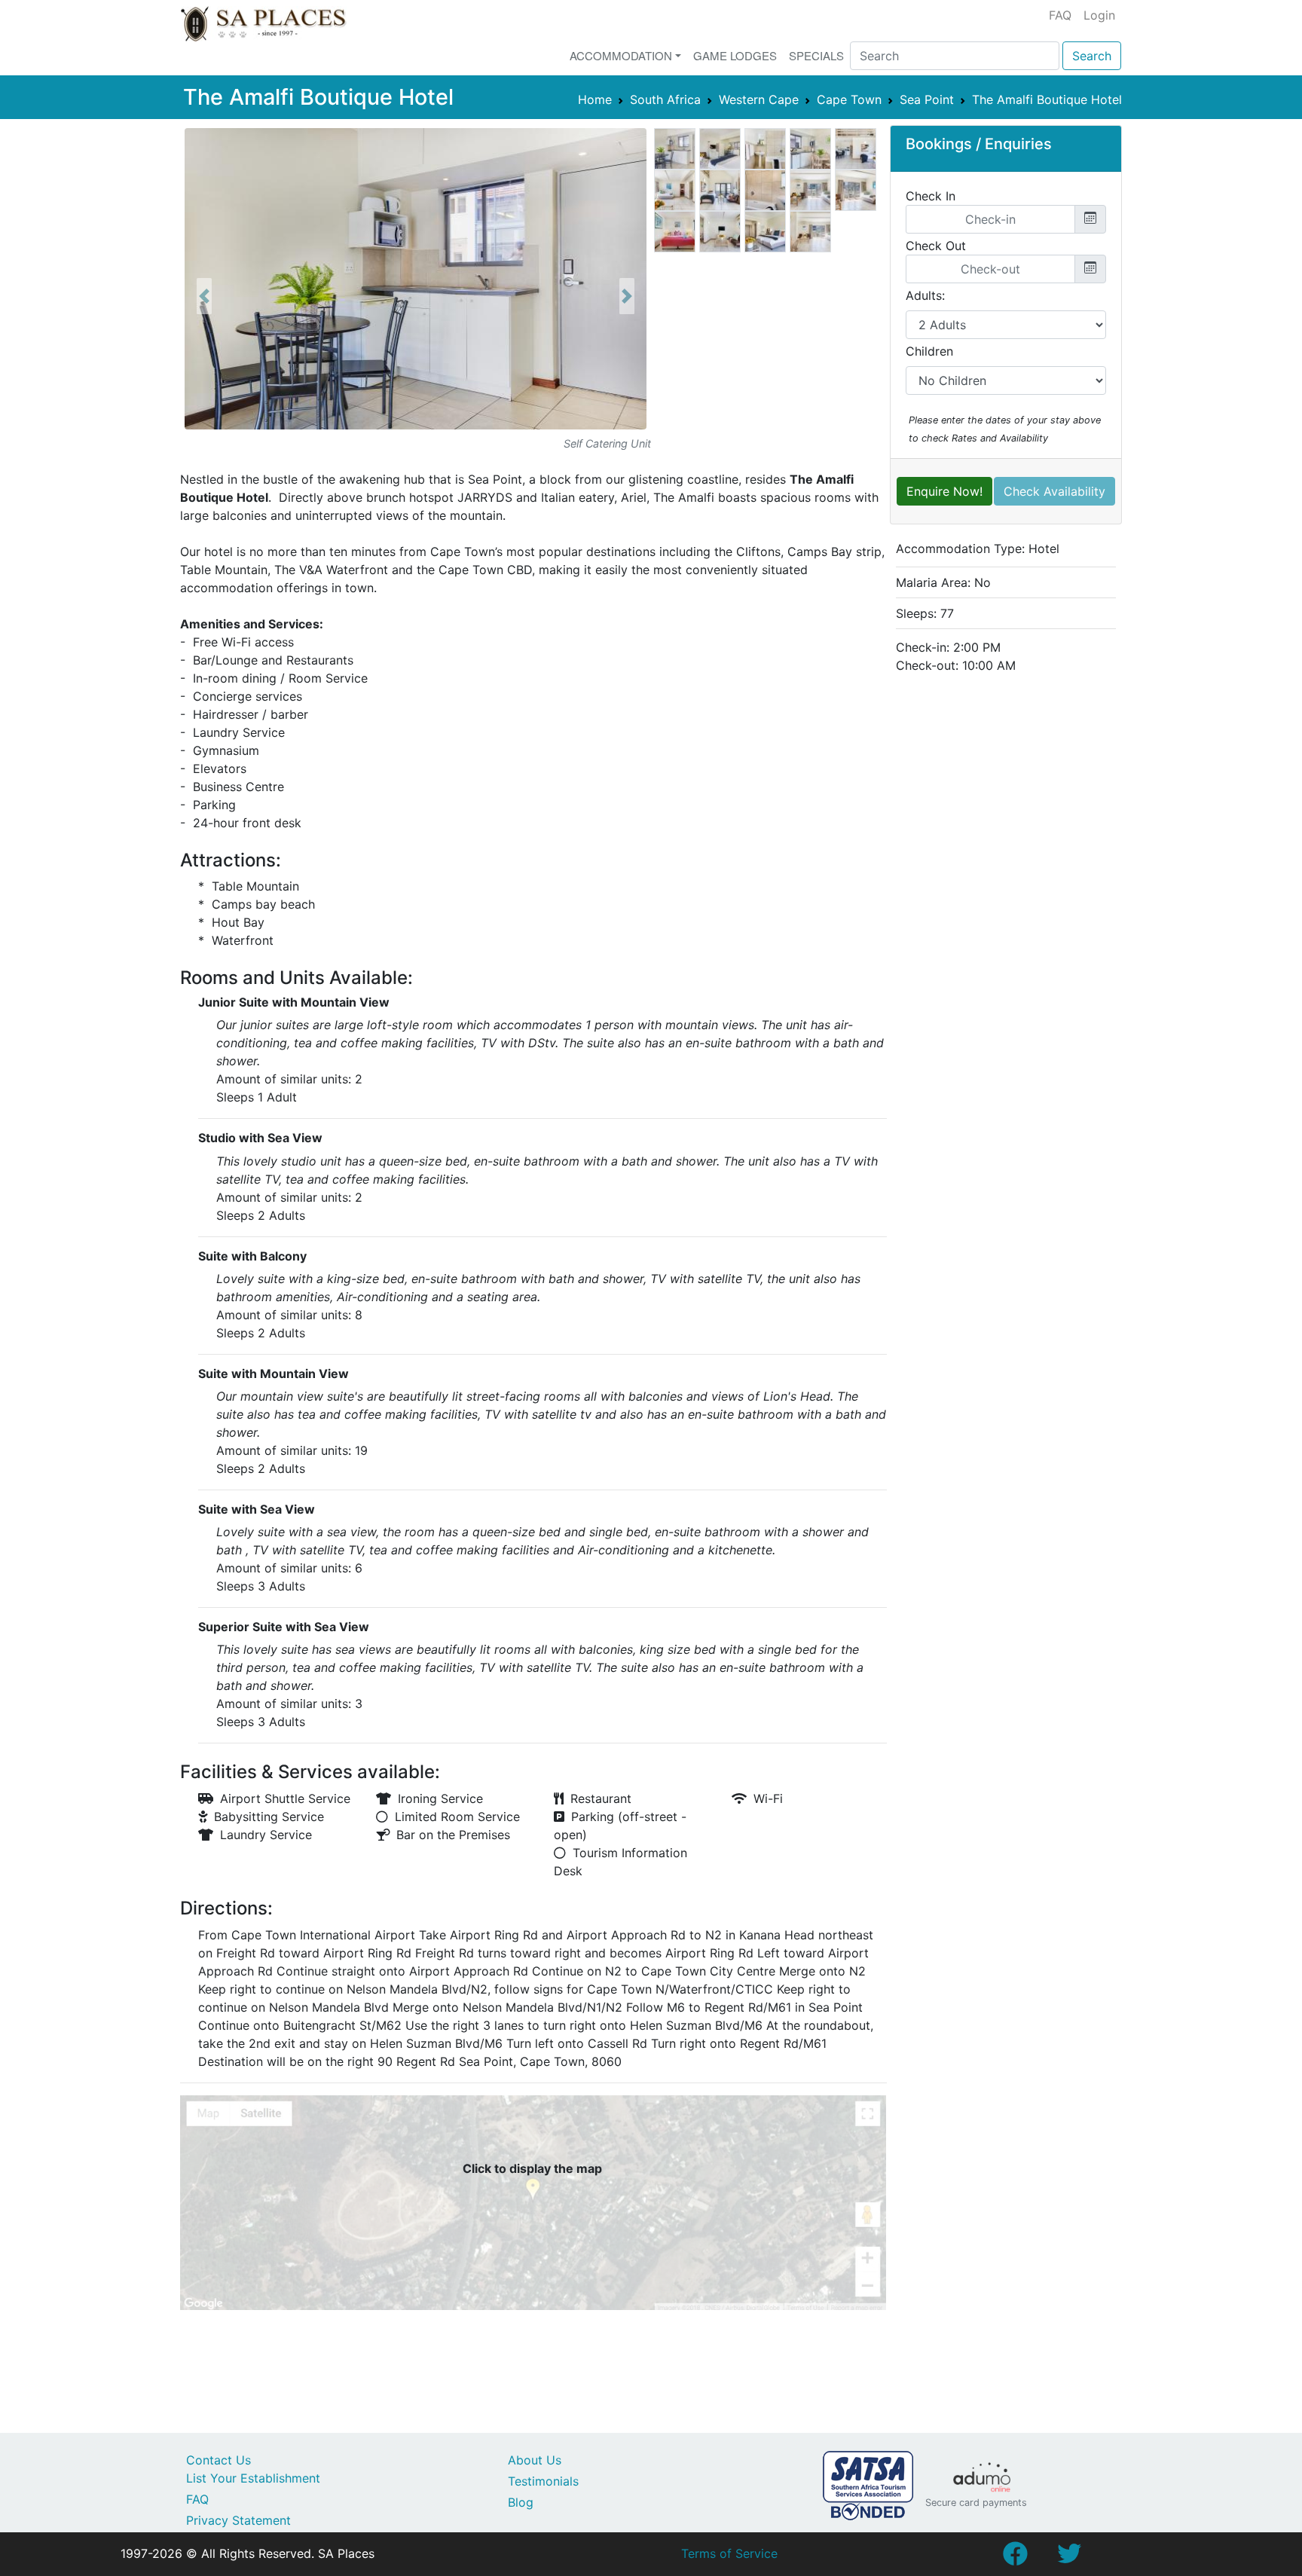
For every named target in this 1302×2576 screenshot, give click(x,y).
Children (929, 351)
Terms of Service (729, 2553)
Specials (816, 55)
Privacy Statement (238, 2520)
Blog (521, 2502)
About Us (535, 2460)
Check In (931, 196)
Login (1099, 15)
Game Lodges (735, 55)
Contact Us (219, 2460)
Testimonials (543, 2481)
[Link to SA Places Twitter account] (1069, 2558)
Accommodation (621, 55)
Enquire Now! (944, 491)
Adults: (925, 295)
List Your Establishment (253, 2478)
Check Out (936, 246)
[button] (204, 296)
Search (1092, 56)
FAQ (1060, 15)
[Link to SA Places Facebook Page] (1015, 2558)
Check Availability (1054, 491)
